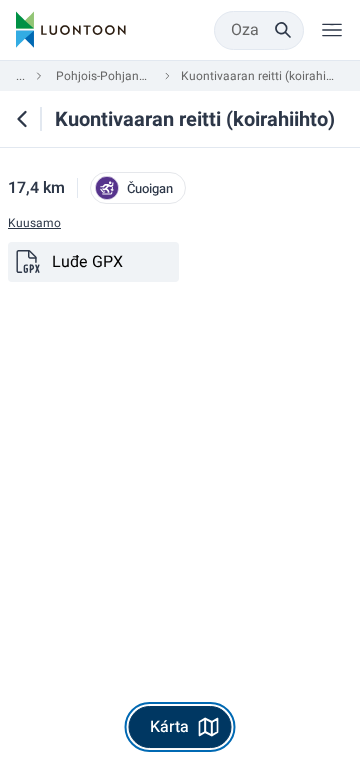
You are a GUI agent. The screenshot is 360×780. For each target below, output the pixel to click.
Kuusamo (34, 223)
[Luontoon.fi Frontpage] (71, 30)
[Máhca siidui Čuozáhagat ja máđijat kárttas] (22, 119)
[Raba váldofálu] (332, 30)
